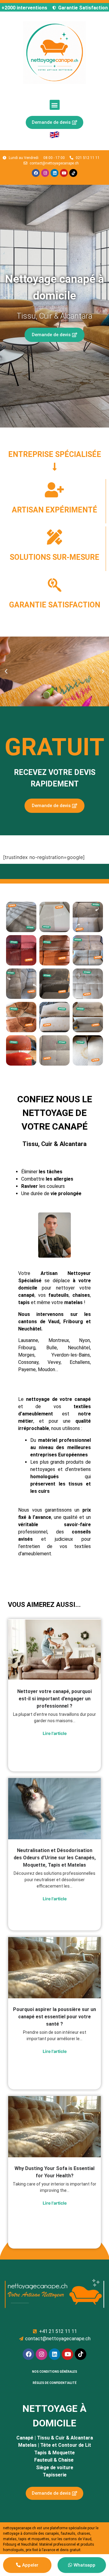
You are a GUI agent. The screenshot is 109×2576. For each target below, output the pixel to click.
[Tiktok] (73, 173)
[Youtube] (64, 173)
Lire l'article (55, 1733)
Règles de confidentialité (55, 2383)
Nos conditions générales (55, 2372)
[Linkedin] (54, 173)
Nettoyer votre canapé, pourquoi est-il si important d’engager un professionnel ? (54, 1699)
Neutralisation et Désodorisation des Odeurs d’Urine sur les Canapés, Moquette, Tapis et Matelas (55, 1858)
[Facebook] (36, 173)
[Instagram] (45, 173)
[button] (55, 105)
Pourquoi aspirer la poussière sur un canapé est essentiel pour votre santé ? (54, 2017)
